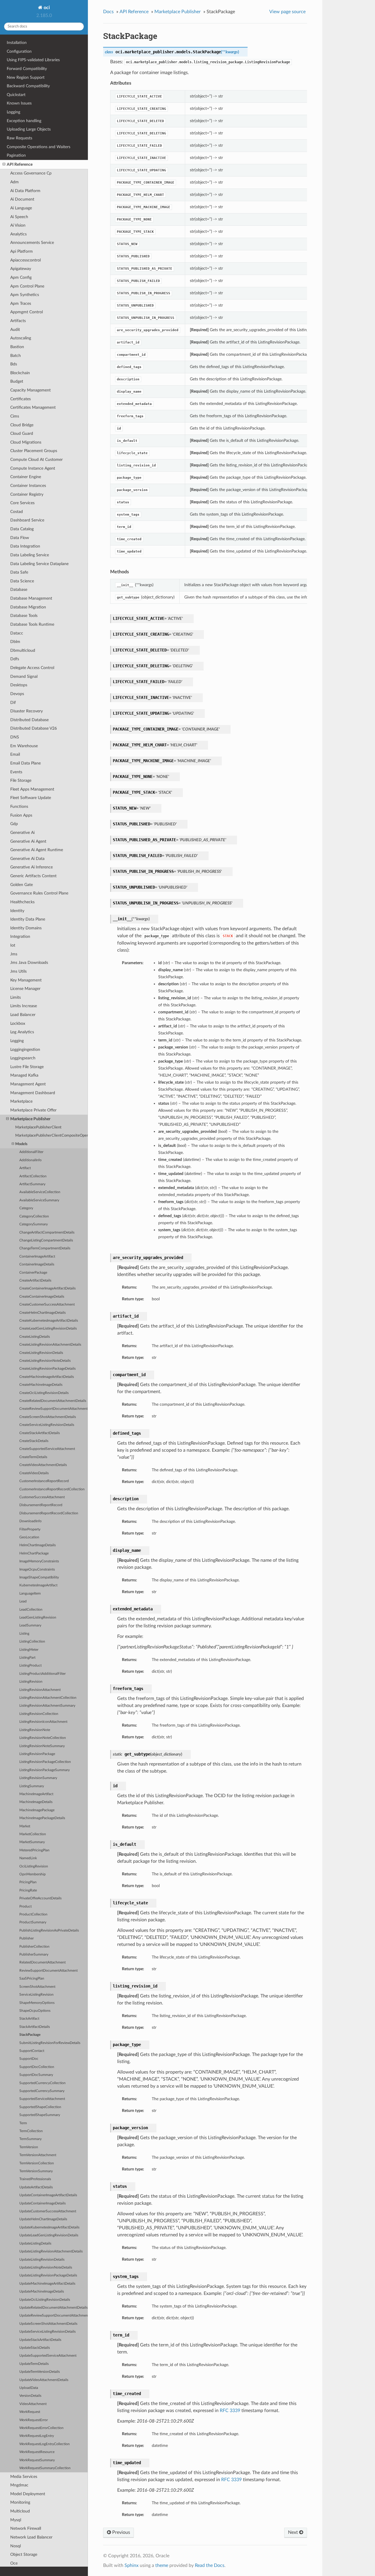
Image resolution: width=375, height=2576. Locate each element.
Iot (13, 945)
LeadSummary (30, 1625)
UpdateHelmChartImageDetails (43, 2219)
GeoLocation (29, 1537)
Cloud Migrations (26, 442)
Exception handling (24, 121)
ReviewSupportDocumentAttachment (48, 1971)
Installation (17, 43)
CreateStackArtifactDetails (40, 1433)
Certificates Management (33, 407)
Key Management (26, 980)
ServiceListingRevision (36, 1995)
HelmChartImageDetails (37, 1545)
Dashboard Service (27, 520)
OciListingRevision (34, 1866)
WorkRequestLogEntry (37, 2436)
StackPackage (30, 2035)
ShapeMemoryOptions (37, 2003)
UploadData (29, 2388)
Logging (13, 112)
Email (15, 754)
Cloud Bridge (22, 425)
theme (162, 2565)
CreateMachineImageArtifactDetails (47, 1377)
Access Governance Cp (31, 173)
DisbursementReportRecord (41, 1505)
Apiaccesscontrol (25, 260)
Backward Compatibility (28, 86)
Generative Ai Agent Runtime (37, 850)
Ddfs (15, 659)
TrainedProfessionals (35, 2179)
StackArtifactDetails (35, 2027)
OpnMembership (33, 1874)
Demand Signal (24, 677)
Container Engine (26, 477)
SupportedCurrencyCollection (42, 2083)
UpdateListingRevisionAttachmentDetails (51, 2251)
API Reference (20, 164)
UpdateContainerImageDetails (42, 2203)
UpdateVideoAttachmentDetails (44, 2380)
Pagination (16, 155)
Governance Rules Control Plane (39, 893)
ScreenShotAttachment (37, 1987)
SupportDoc (29, 2059)
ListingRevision (31, 1682)
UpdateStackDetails (35, 2348)
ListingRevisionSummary (38, 1778)
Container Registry (27, 494)
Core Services (22, 503)
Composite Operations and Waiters (39, 147)
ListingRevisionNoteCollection (43, 1738)
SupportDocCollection (37, 2067)
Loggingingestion (25, 1050)
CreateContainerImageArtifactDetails (47, 1288)
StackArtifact (29, 2019)
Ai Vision (18, 225)
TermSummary (30, 2139)
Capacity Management (30, 390)
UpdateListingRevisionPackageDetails (48, 2275)
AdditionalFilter (31, 1152)
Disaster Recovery (27, 711)
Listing (24, 1634)
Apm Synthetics (25, 295)
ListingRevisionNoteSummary (42, 1746)
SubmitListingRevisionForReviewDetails (50, 2043)
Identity (17, 911)
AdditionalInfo (30, 1160)
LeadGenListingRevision (38, 1618)
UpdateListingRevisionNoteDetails (46, 2268)
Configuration (19, 51)
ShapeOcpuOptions (35, 2011)
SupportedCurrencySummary (42, 2091)
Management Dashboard (33, 1093)
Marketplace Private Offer (33, 1110)
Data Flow (20, 538)
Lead (23, 1601)
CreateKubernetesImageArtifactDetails (49, 1321)
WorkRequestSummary (37, 2460)
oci (46, 8)
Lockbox (18, 1023)
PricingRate (28, 1890)
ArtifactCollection (33, 1176)
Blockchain (20, 373)
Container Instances (28, 486)
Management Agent (28, 1084)
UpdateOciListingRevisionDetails (45, 2300)
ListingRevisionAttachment (40, 1690)
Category (26, 1208)
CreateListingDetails (35, 1337)
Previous (121, 2532)
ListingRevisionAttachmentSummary (47, 1706)
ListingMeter (29, 1650)
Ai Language (21, 208)
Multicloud (20, 2511)
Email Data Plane (25, 763)
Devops (17, 694)
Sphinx (132, 2565)
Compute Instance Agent (33, 468)
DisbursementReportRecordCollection (49, 1513)
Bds (14, 364)
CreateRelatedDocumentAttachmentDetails (53, 1401)
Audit (15, 330)
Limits (16, 997)
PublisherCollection (34, 1947)
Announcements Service (32, 243)
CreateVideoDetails (34, 1473)
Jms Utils (18, 971)
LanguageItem (30, 1594)
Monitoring (20, 2502)
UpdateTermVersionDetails (40, 2372)
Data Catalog (22, 529)
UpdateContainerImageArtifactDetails (48, 2195)
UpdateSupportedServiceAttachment (48, 2356)
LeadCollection (31, 1610)
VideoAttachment (33, 2404)
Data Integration (25, 546)
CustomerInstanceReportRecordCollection (52, 1489)
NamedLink (28, 1858)
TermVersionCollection (37, 2163)
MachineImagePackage (37, 1810)
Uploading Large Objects (29, 129)
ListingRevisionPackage (37, 1754)
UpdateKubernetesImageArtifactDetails (49, 2227)
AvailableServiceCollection (40, 1192)
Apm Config (21, 277)
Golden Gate (22, 885)
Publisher (27, 1938)
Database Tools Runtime (32, 624)
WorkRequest (30, 2412)
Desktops (19, 685)
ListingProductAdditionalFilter (42, 1674)
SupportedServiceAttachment (42, 2099)
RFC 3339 (230, 2411)
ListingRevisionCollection (39, 1714)
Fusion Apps (21, 815)
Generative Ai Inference (31, 867)
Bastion (17, 347)
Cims (15, 416)
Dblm (15, 642)
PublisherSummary (34, 1955)
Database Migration (28, 607)
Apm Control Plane (27, 286)
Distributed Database (29, 720)
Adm (15, 182)
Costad (17, 512)
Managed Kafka (24, 1075)
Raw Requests (19, 138)
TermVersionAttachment (38, 2155)
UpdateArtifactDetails (36, 2187)
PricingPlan (28, 1882)
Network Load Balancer (31, 2537)
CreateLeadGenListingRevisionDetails (48, 1329)
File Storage (21, 780)
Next (294, 2532)
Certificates (21, 399)
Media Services (24, 2477)
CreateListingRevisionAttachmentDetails (50, 1345)
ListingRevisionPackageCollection (45, 1762)
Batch (16, 356)
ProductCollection (33, 1914)
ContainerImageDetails (37, 1264)
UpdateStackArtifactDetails (40, 2340)
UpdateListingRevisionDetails (42, 2260)
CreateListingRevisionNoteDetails (45, 1361)
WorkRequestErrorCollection (41, 2428)
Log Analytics (22, 1032)
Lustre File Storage (27, 1067)
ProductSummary (33, 1922)
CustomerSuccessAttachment (42, 1497)
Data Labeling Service (30, 555)
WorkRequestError (34, 2420)
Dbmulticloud (23, 650)
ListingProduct (30, 1666)
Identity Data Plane (28, 919)
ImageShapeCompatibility (39, 1577)
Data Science (22, 581)
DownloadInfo (30, 1521)
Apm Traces (21, 303)
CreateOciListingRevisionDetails (44, 1393)
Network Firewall (26, 2528)
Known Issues (19, 103)
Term (23, 2123)
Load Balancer (23, 1015)
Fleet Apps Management (32, 789)
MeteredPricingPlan (34, 1850)
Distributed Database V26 (34, 728)
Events (16, 772)
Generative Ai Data (27, 859)
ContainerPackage (33, 1273)
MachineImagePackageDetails (42, 1818)
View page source (287, 12)
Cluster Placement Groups (34, 451)
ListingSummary (32, 1786)
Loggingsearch (23, 1058)
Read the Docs (210, 2565)
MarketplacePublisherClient (38, 1127)
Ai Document (22, 199)
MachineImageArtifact (36, 1794)
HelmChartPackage (34, 1553)
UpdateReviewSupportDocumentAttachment (54, 2316)
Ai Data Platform (25, 191)
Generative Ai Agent (28, 841)
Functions (19, 807)
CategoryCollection (34, 1216)
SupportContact (32, 2051)
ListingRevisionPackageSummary (45, 1770)
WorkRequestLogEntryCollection (45, 2444)
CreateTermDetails (33, 1457)
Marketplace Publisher (30, 1119)
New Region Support (26, 77)
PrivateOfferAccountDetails (40, 1898)
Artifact (25, 1168)
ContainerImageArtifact (37, 1257)
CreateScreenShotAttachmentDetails (48, 1417)
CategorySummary (34, 1224)
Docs (108, 12)
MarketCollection (33, 1834)
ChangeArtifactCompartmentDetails (47, 1233)
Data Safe (19, 572)
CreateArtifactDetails (35, 1281)
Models (21, 1144)
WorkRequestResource (37, 2452)
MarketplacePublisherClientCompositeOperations (52, 1136)
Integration (20, 937)
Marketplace (21, 1101)
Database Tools (24, 616)
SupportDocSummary (36, 2075)
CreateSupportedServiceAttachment (47, 1449)
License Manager (25, 989)
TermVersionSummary (36, 2171)
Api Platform (22, 251)
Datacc (17, 633)
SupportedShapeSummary (40, 2115)
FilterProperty (30, 1529)
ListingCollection (32, 1642)
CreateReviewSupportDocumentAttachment (53, 1409)
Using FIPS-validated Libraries (33, 60)
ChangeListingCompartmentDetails (46, 1240)
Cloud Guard (22, 433)
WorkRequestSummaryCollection (45, 2468)
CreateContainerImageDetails (42, 1297)
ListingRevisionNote (35, 1730)
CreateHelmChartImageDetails (42, 1313)
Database (19, 590)
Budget (17, 381)
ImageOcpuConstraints (37, 1570)
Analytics (18, 234)
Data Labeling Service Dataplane (39, 564)
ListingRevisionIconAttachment (43, 1722)
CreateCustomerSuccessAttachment (47, 1305)
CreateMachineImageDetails (41, 1385)
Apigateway (21, 269)
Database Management (31, 598)
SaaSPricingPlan (32, 1979)
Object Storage (24, 2554)
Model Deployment (28, 2494)
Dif (13, 703)
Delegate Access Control (32, 668)
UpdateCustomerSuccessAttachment (48, 2211)
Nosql (16, 2546)
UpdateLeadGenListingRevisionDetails (49, 2235)
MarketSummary (32, 1842)
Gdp (14, 824)
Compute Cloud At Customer (36, 460)
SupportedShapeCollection (40, 2107)
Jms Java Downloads (29, 963)
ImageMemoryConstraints (39, 1561)
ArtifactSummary (32, 1184)
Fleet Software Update (31, 798)
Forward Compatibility (27, 69)
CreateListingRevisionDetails (41, 1353)
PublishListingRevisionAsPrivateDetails (49, 1931)
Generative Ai (22, 833)
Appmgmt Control (27, 312)
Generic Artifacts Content (33, 876)
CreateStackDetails (34, 1441)
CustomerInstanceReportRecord (44, 1481)
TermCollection (31, 2131)
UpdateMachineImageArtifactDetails (47, 2284)
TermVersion (29, 2147)
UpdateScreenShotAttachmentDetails (48, 2324)
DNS (15, 737)
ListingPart (27, 1658)
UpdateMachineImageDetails (42, 2292)
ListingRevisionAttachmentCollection (48, 1698)
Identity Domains (26, 928)
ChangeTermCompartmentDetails (45, 1248)
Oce (14, 2563)
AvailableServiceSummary (39, 1200)
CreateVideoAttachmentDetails (43, 1465)
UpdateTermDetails (34, 2364)
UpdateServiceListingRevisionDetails (47, 2332)
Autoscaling (21, 338)
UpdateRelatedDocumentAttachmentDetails (53, 2308)
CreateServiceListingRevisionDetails (47, 1425)
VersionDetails (30, 2396)
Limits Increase (24, 1006)
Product (25, 1907)
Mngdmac (19, 2485)
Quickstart (16, 95)
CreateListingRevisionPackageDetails (47, 1369)
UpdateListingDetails (35, 2244)
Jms (14, 954)
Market (25, 1826)
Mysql (16, 2520)
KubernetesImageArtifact (38, 1585)
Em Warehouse (24, 746)
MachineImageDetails (36, 1802)
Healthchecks (22, 902)
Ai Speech (19, 217)
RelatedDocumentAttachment (42, 1962)
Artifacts (18, 321)
